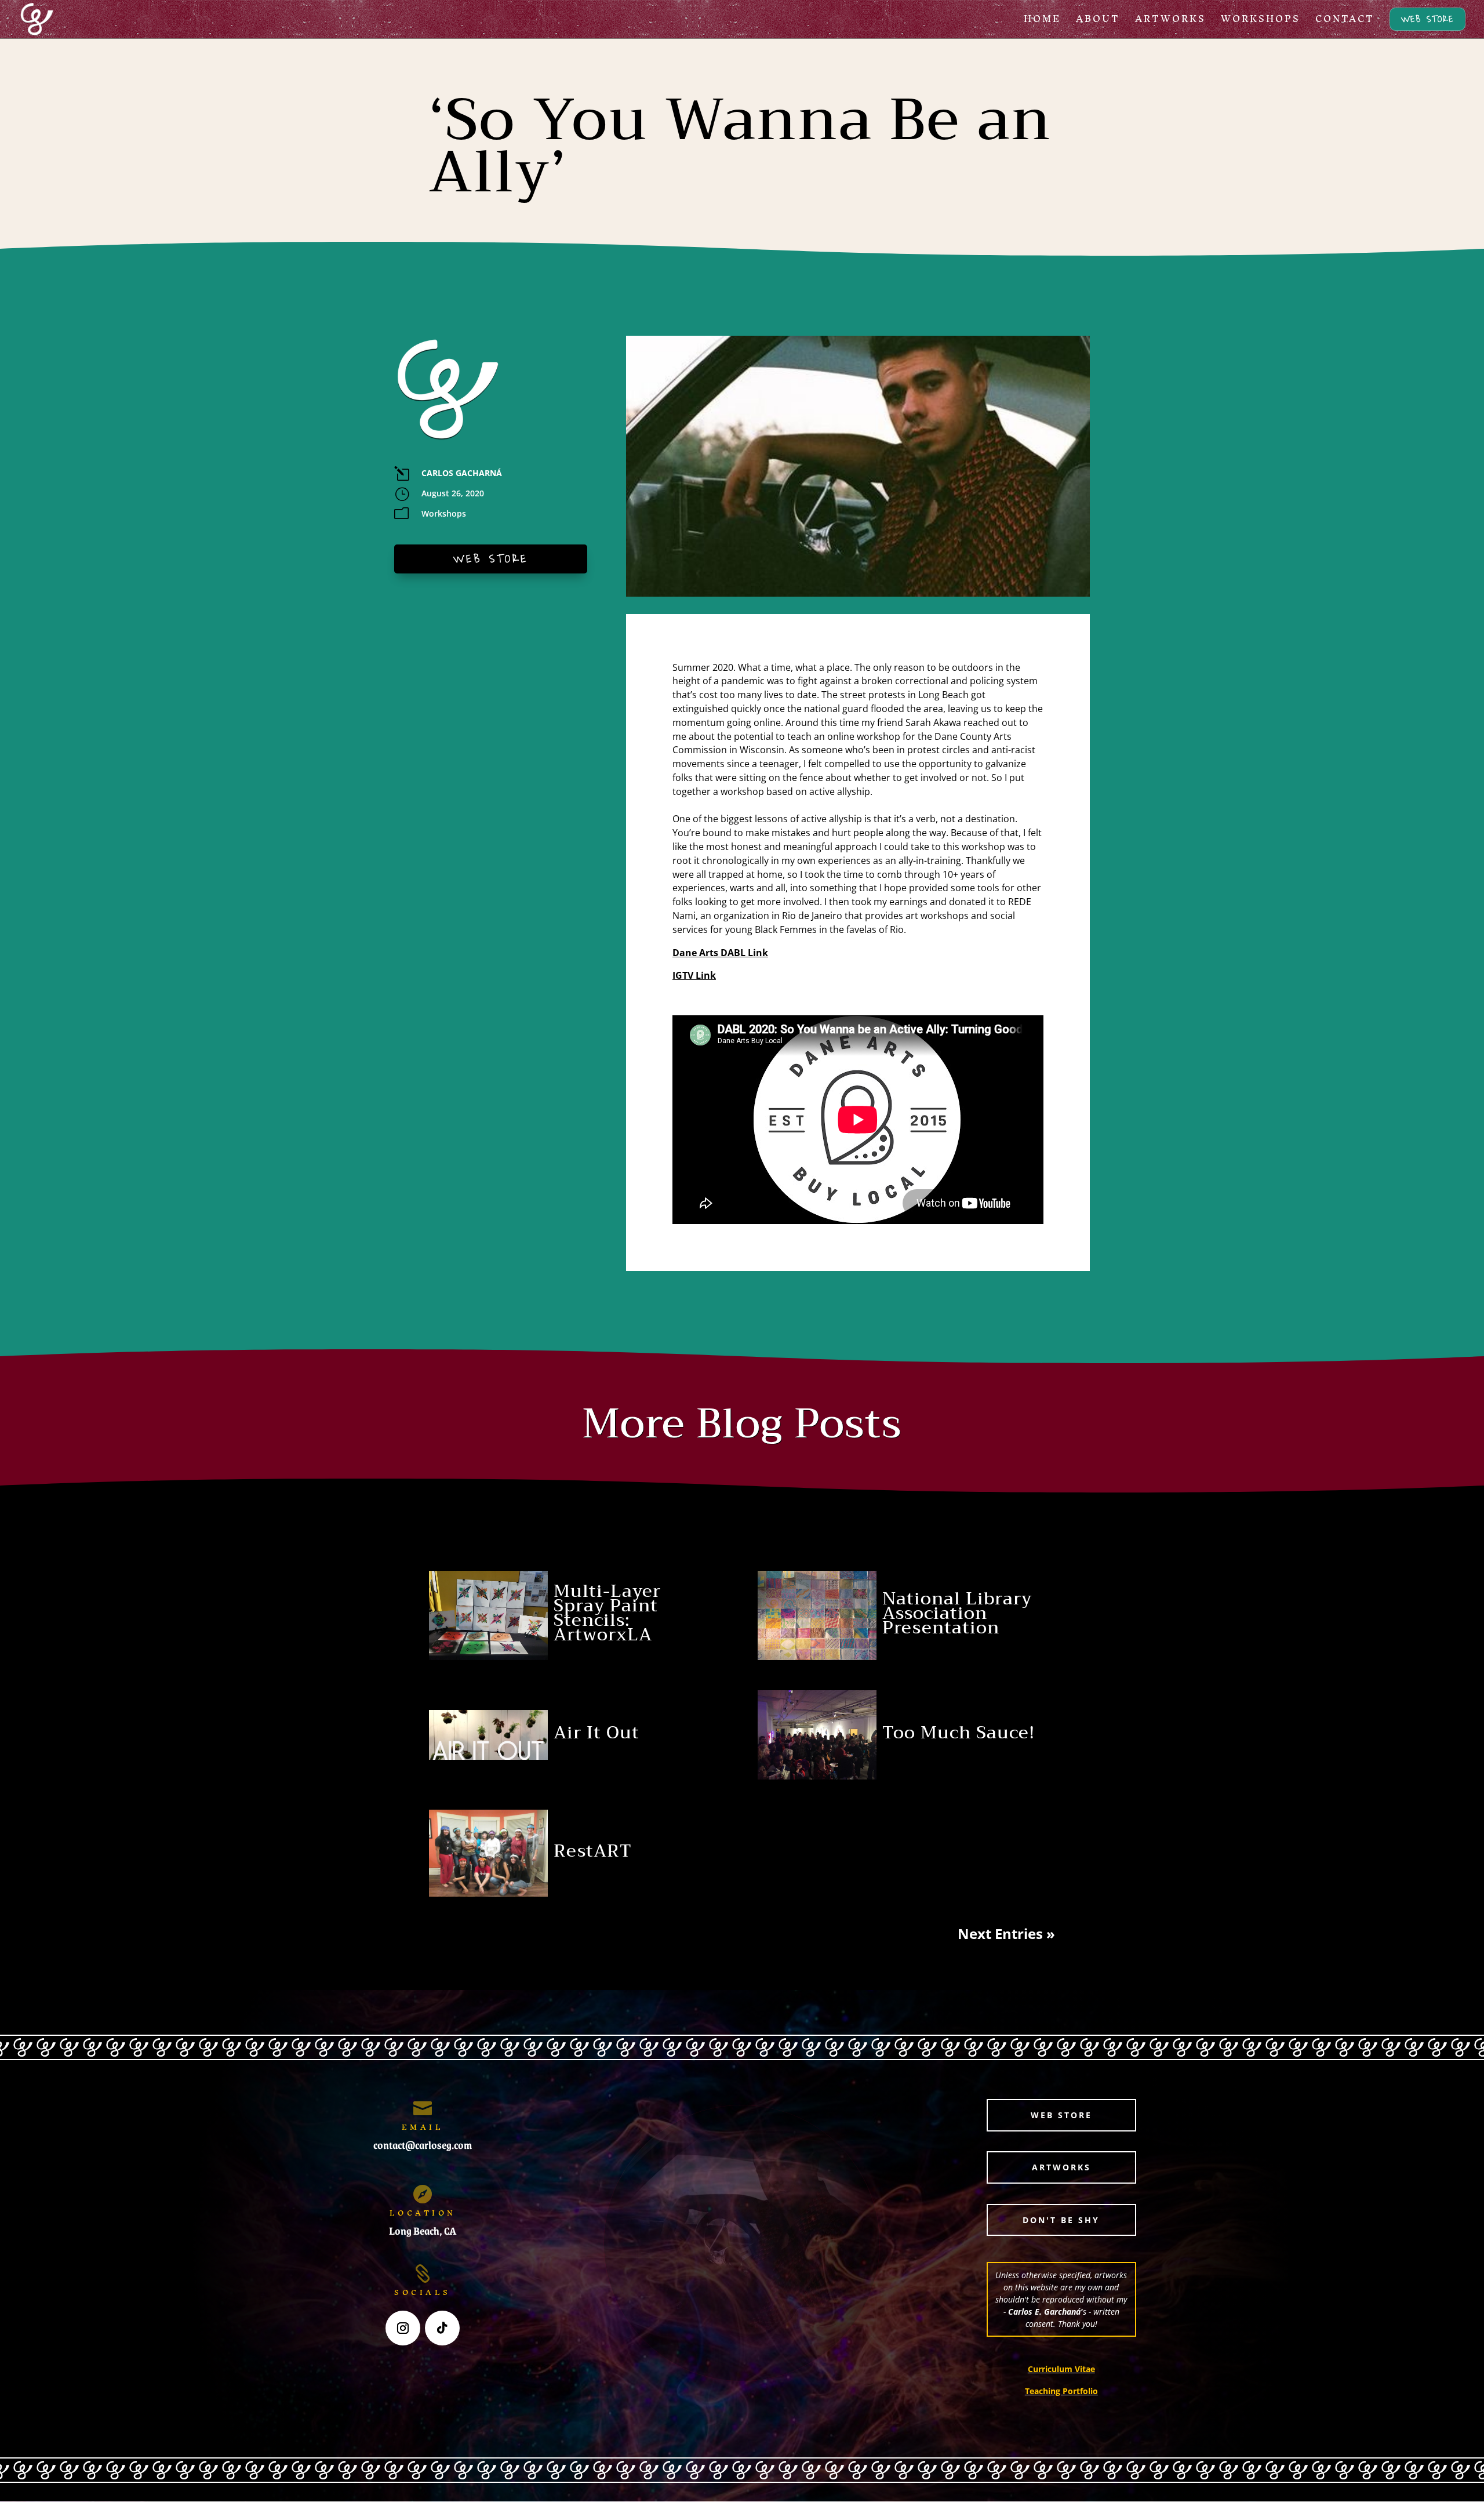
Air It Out (596, 1733)
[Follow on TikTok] (442, 2328)
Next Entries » (1006, 1933)
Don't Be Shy (1061, 2220)
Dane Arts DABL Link (720, 953)
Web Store (491, 559)
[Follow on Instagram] (403, 2328)
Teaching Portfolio (1061, 2391)
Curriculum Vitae (1061, 2369)
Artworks (1061, 2167)
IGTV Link (694, 975)
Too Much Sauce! (959, 1733)
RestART (593, 1851)
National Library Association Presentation (957, 1613)
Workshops (444, 513)
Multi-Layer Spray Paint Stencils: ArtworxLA (607, 1613)
